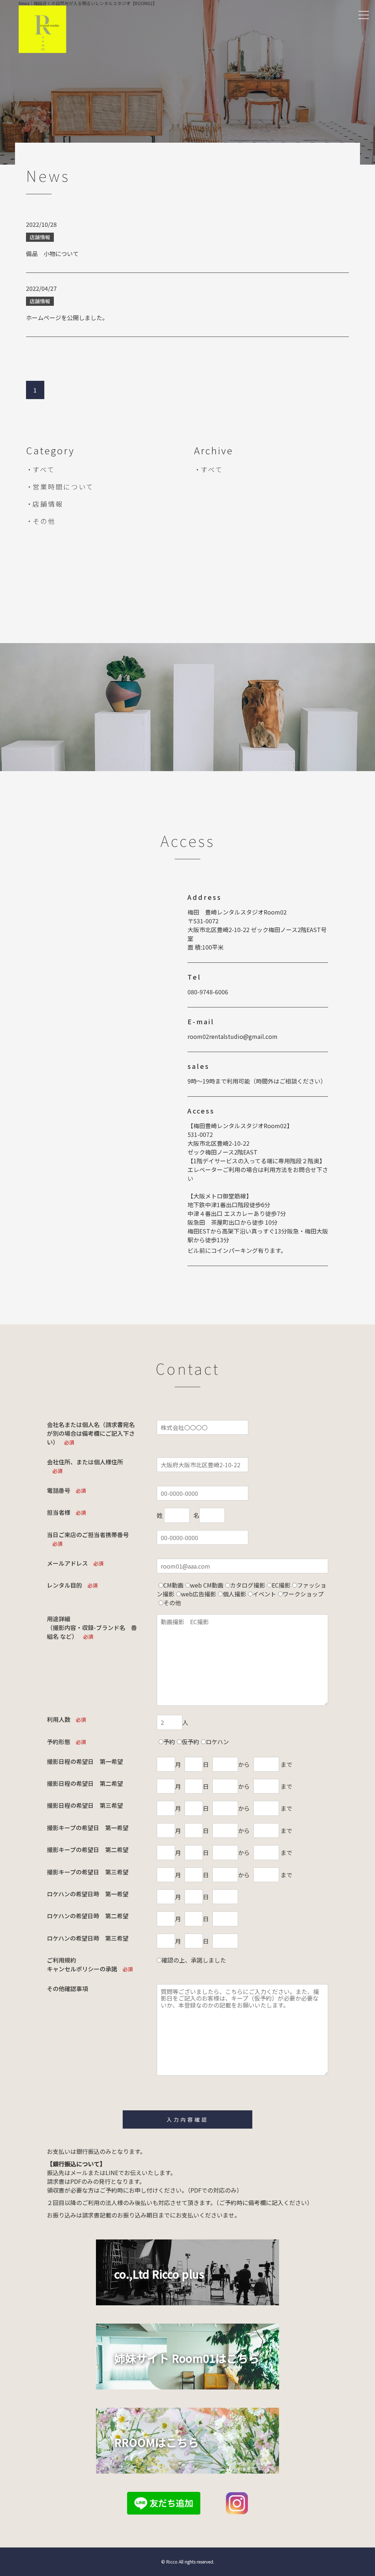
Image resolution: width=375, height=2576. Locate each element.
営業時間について (63, 487)
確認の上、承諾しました (194, 1960)
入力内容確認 (187, 2119)
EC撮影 (281, 1585)
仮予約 (190, 1742)
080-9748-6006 (208, 992)
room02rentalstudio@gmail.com (233, 1036)
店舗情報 (48, 504)
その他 (44, 521)
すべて (44, 469)
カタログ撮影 (248, 1585)
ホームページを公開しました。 (67, 318)
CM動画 (173, 1585)
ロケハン (217, 1742)
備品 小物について (52, 254)
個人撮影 (234, 1594)
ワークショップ (303, 1594)
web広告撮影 (198, 1594)
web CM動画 (207, 1585)
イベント (264, 1594)
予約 (169, 1742)
